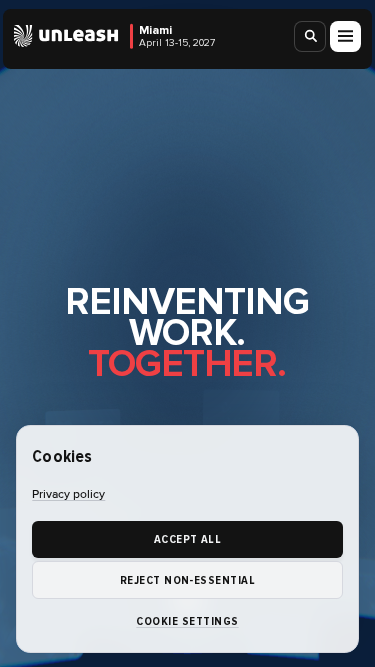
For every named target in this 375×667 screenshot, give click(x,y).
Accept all (188, 539)
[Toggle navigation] (346, 37)
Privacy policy (68, 495)
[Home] (66, 36)
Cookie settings (187, 621)
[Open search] (311, 37)
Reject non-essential (188, 580)
